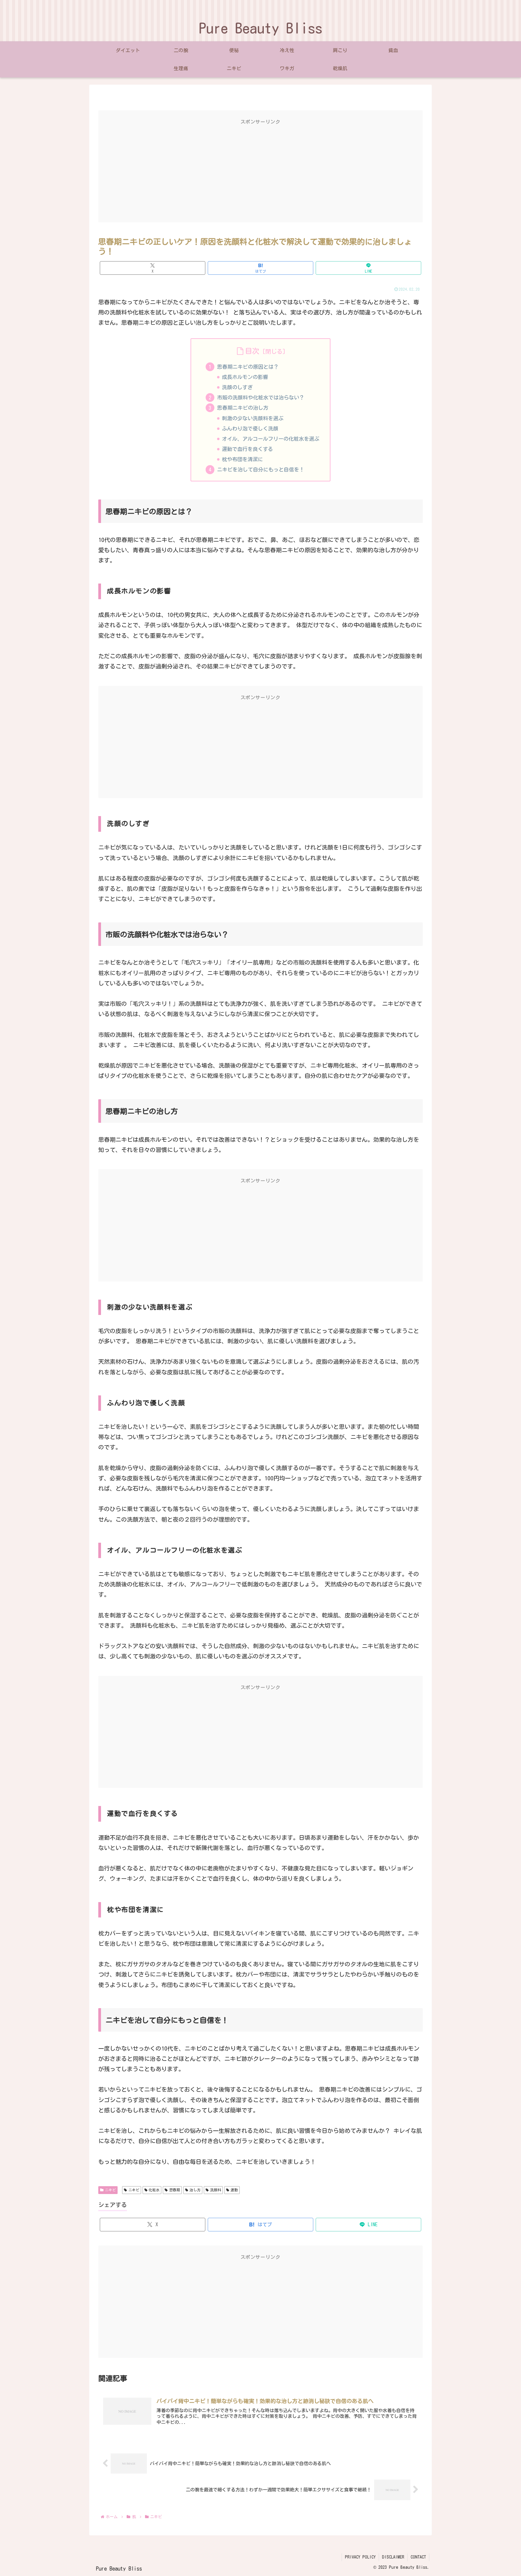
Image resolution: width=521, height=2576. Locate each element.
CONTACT (418, 2557)
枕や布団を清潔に (242, 459)
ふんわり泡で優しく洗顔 (250, 429)
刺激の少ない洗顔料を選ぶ (253, 418)
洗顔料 (216, 2190)
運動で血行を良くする (248, 449)
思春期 (175, 2190)
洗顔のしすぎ (237, 387)
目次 (252, 351)
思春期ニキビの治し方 (243, 408)
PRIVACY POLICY (360, 2557)
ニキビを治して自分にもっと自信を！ (261, 470)
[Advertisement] (260, 173)
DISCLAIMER (393, 2557)
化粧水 (154, 2190)
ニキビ (110, 2190)
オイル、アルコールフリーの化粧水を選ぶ (271, 439)
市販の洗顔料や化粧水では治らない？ (261, 398)
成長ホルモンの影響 (245, 377)
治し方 (195, 2190)
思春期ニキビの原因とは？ (248, 367)
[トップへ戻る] (512, 2567)
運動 (234, 2190)
